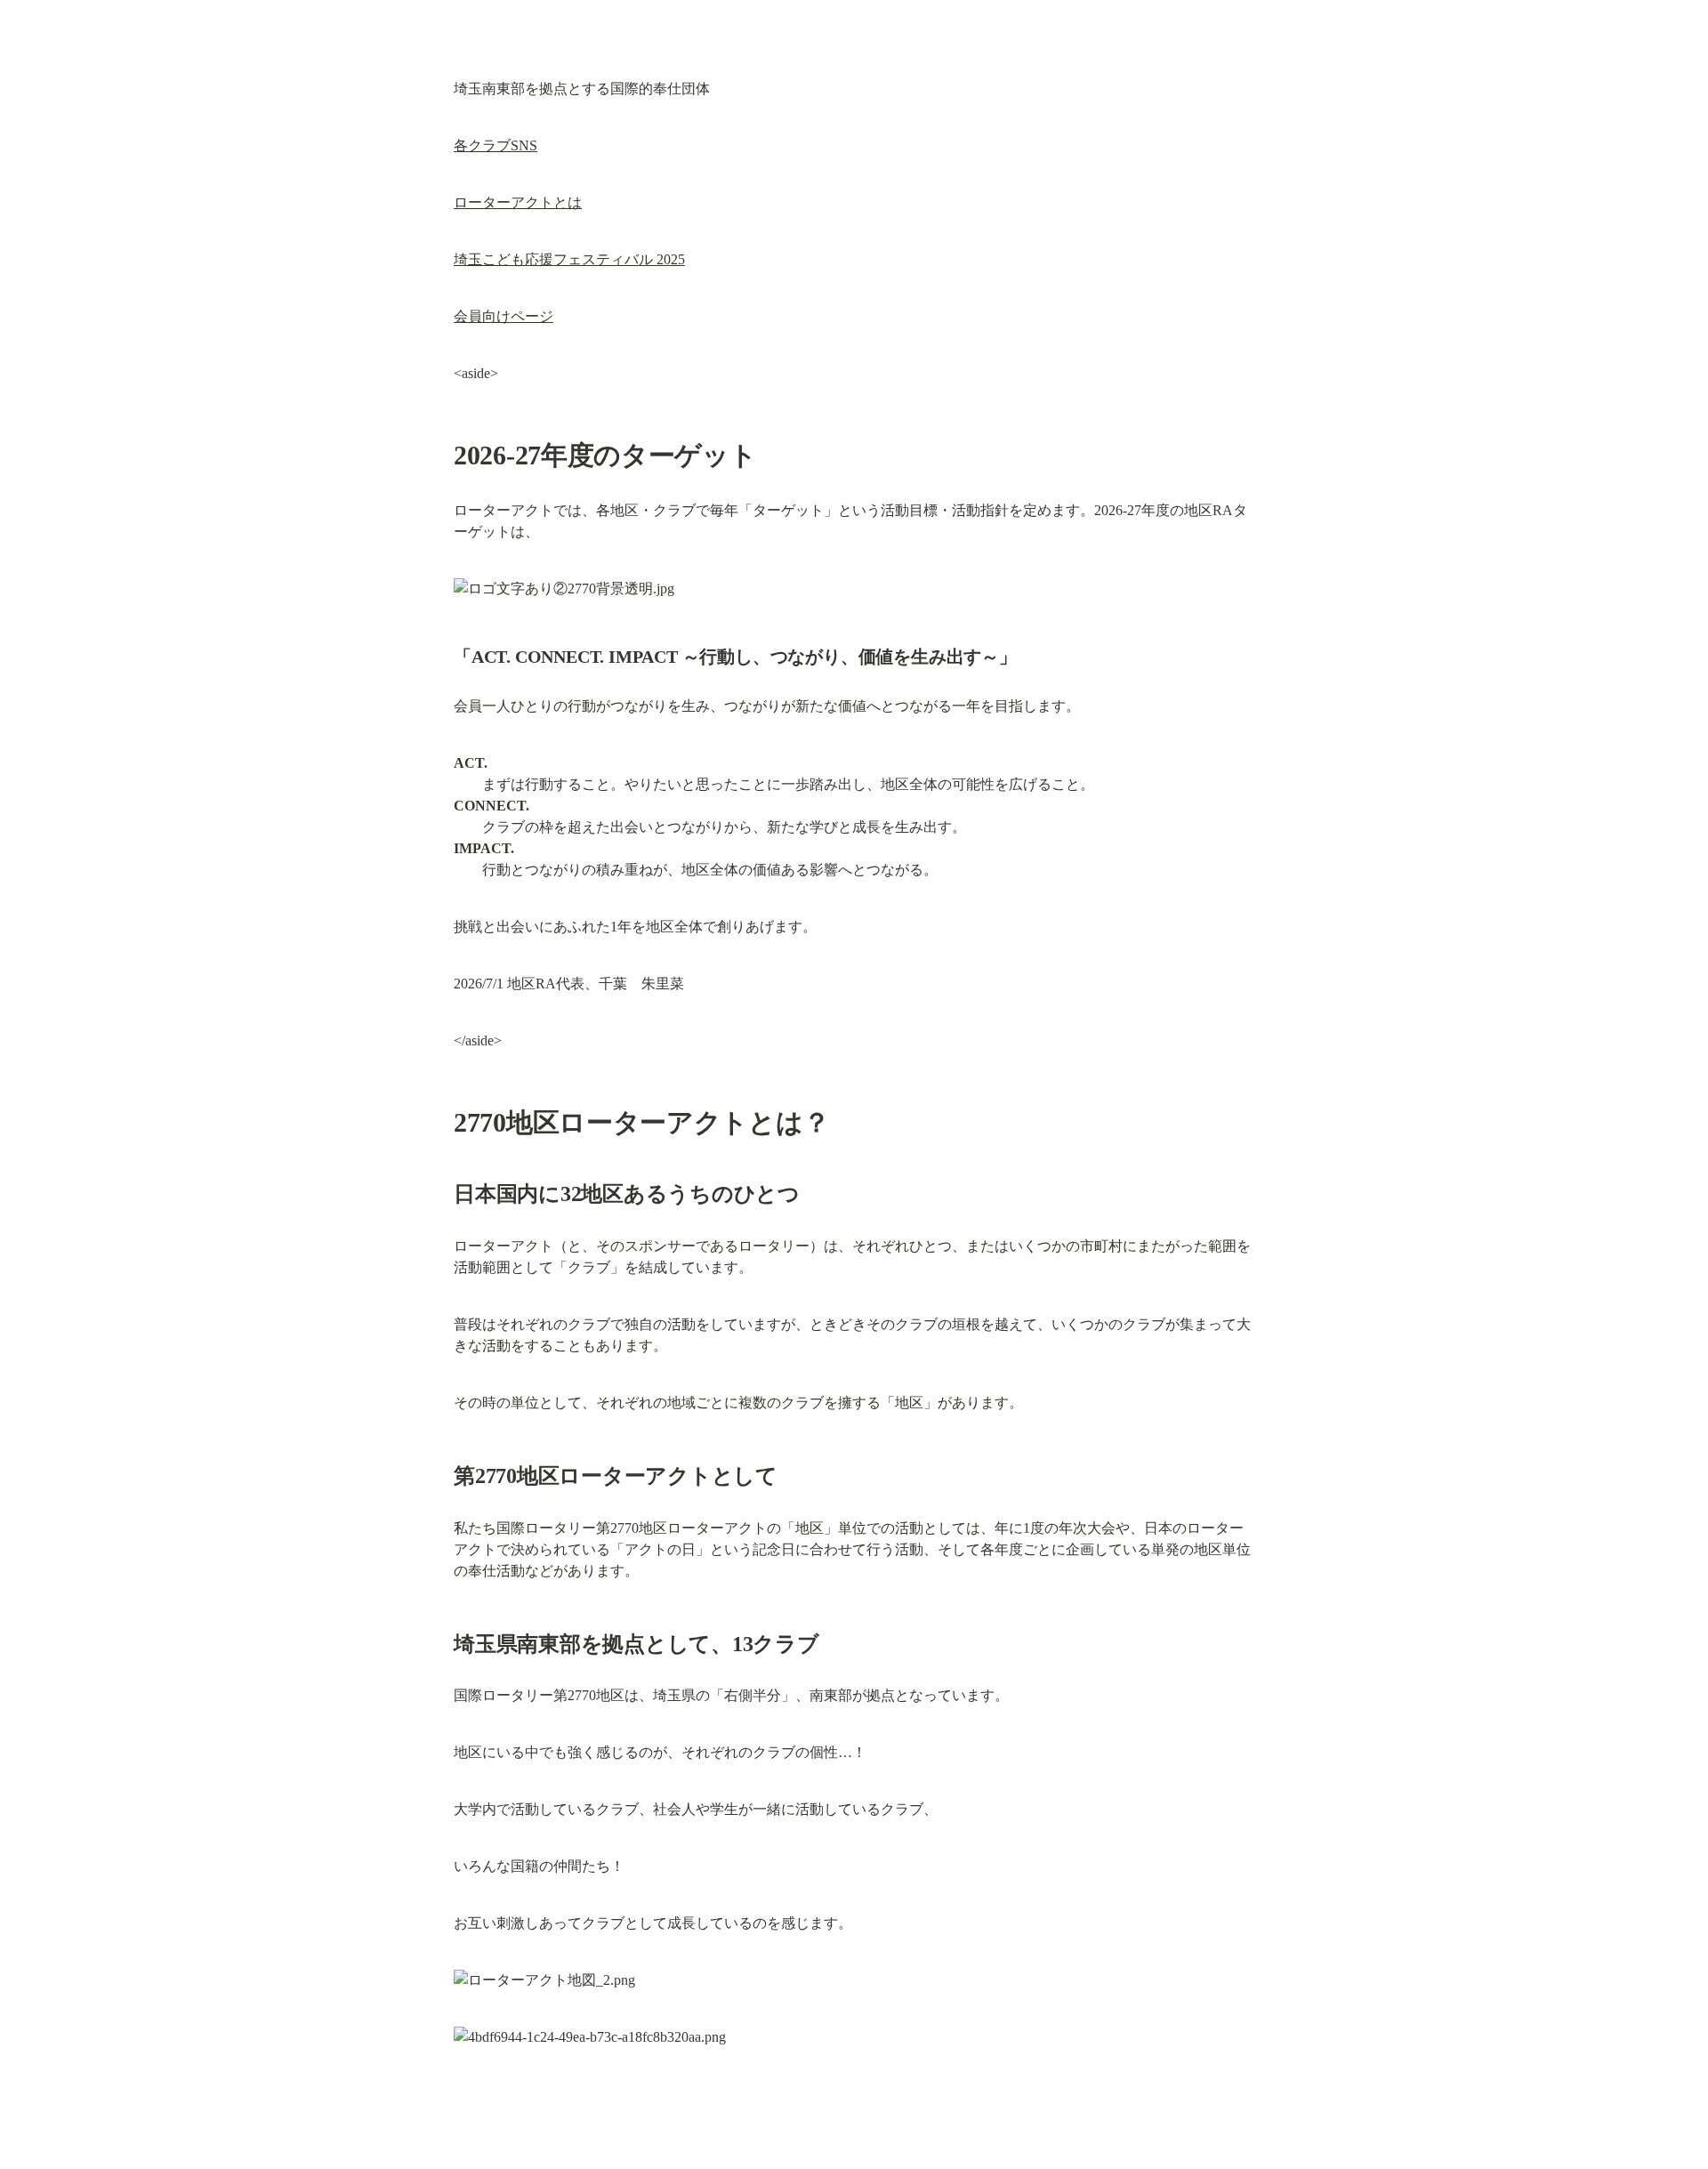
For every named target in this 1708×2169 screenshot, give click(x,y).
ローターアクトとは (518, 202)
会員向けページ (504, 316)
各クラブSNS (495, 145)
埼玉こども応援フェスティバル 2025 (569, 259)
